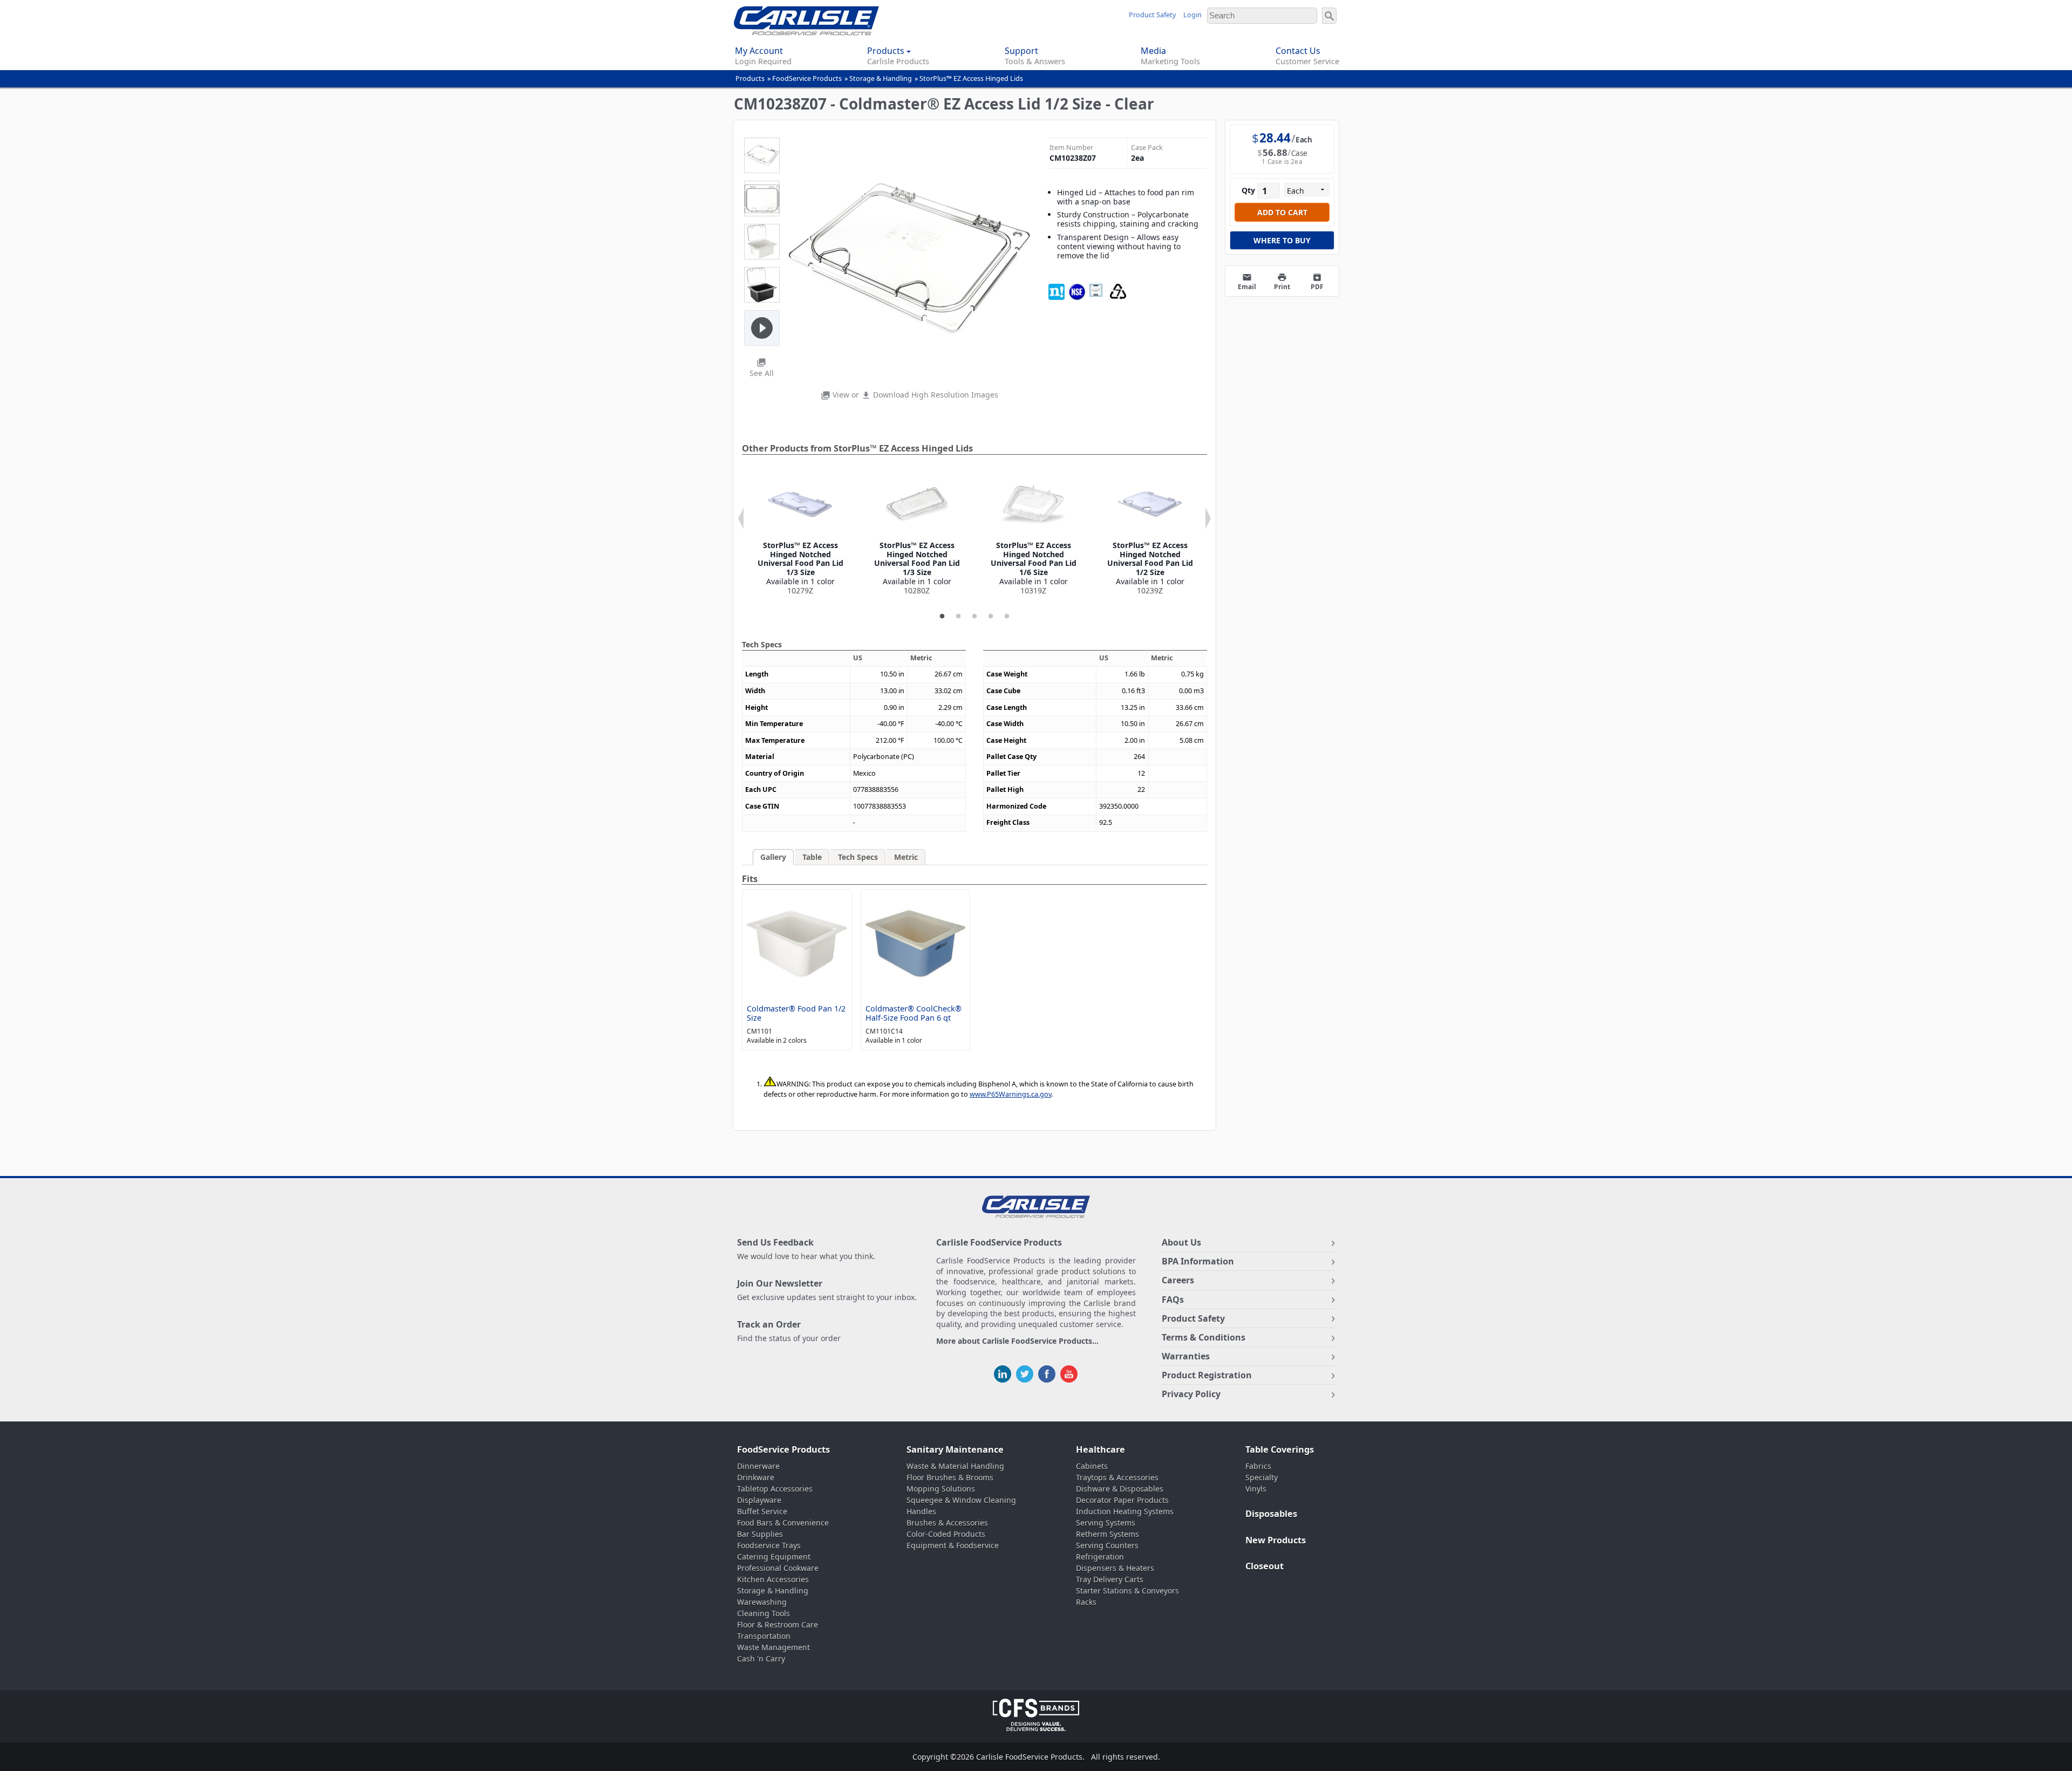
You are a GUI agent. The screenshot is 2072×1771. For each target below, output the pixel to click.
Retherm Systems (1107, 1534)
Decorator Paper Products (1122, 1500)
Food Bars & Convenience (783, 1523)
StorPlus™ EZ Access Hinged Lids (971, 78)
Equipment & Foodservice (953, 1545)
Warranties (1186, 1356)
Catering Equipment (774, 1557)
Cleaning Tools (764, 1613)
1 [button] (942, 617)
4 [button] (991, 617)
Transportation (764, 1636)
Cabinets (1092, 1466)
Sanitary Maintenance (955, 1449)
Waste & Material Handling (955, 1466)
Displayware (759, 1500)
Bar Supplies (760, 1534)
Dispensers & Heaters (1115, 1568)
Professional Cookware (778, 1568)
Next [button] (1208, 518)
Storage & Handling (881, 78)
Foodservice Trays (769, 1545)
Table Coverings (1280, 1449)
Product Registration (1207, 1375)
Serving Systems (1106, 1523)
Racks (1086, 1602)
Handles (921, 1511)
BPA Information (1198, 1261)
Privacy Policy (1191, 1394)
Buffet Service (762, 1511)
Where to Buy (1282, 240)
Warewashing (762, 1602)
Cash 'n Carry (761, 1659)
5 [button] (1007, 617)
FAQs (1173, 1300)
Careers (1178, 1280)
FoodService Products (807, 78)
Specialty (1262, 1477)
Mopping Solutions (941, 1489)
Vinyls (1256, 1489)
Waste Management (773, 1647)
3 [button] (974, 617)
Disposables (1271, 1514)
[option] (800, 534)
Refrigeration (1100, 1557)
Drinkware (756, 1477)
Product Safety (1152, 15)
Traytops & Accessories (1117, 1477)
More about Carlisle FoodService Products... (1017, 1341)
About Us (1181, 1242)
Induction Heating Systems (1125, 1511)
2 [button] (958, 617)
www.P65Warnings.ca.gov (1010, 1094)
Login (1192, 15)
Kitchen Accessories (773, 1579)
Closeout (1265, 1566)
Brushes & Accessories (947, 1523)
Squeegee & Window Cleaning (961, 1500)
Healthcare (1100, 1449)
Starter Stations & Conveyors (1127, 1591)
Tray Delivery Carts (1110, 1579)
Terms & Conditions (1204, 1337)
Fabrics (1258, 1466)
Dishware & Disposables (1120, 1489)
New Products (1276, 1540)
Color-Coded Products (946, 1534)
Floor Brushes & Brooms (950, 1477)
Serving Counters (1107, 1545)
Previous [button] (741, 518)
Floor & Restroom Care (778, 1625)
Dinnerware (758, 1466)
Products (750, 78)
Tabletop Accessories (775, 1489)
